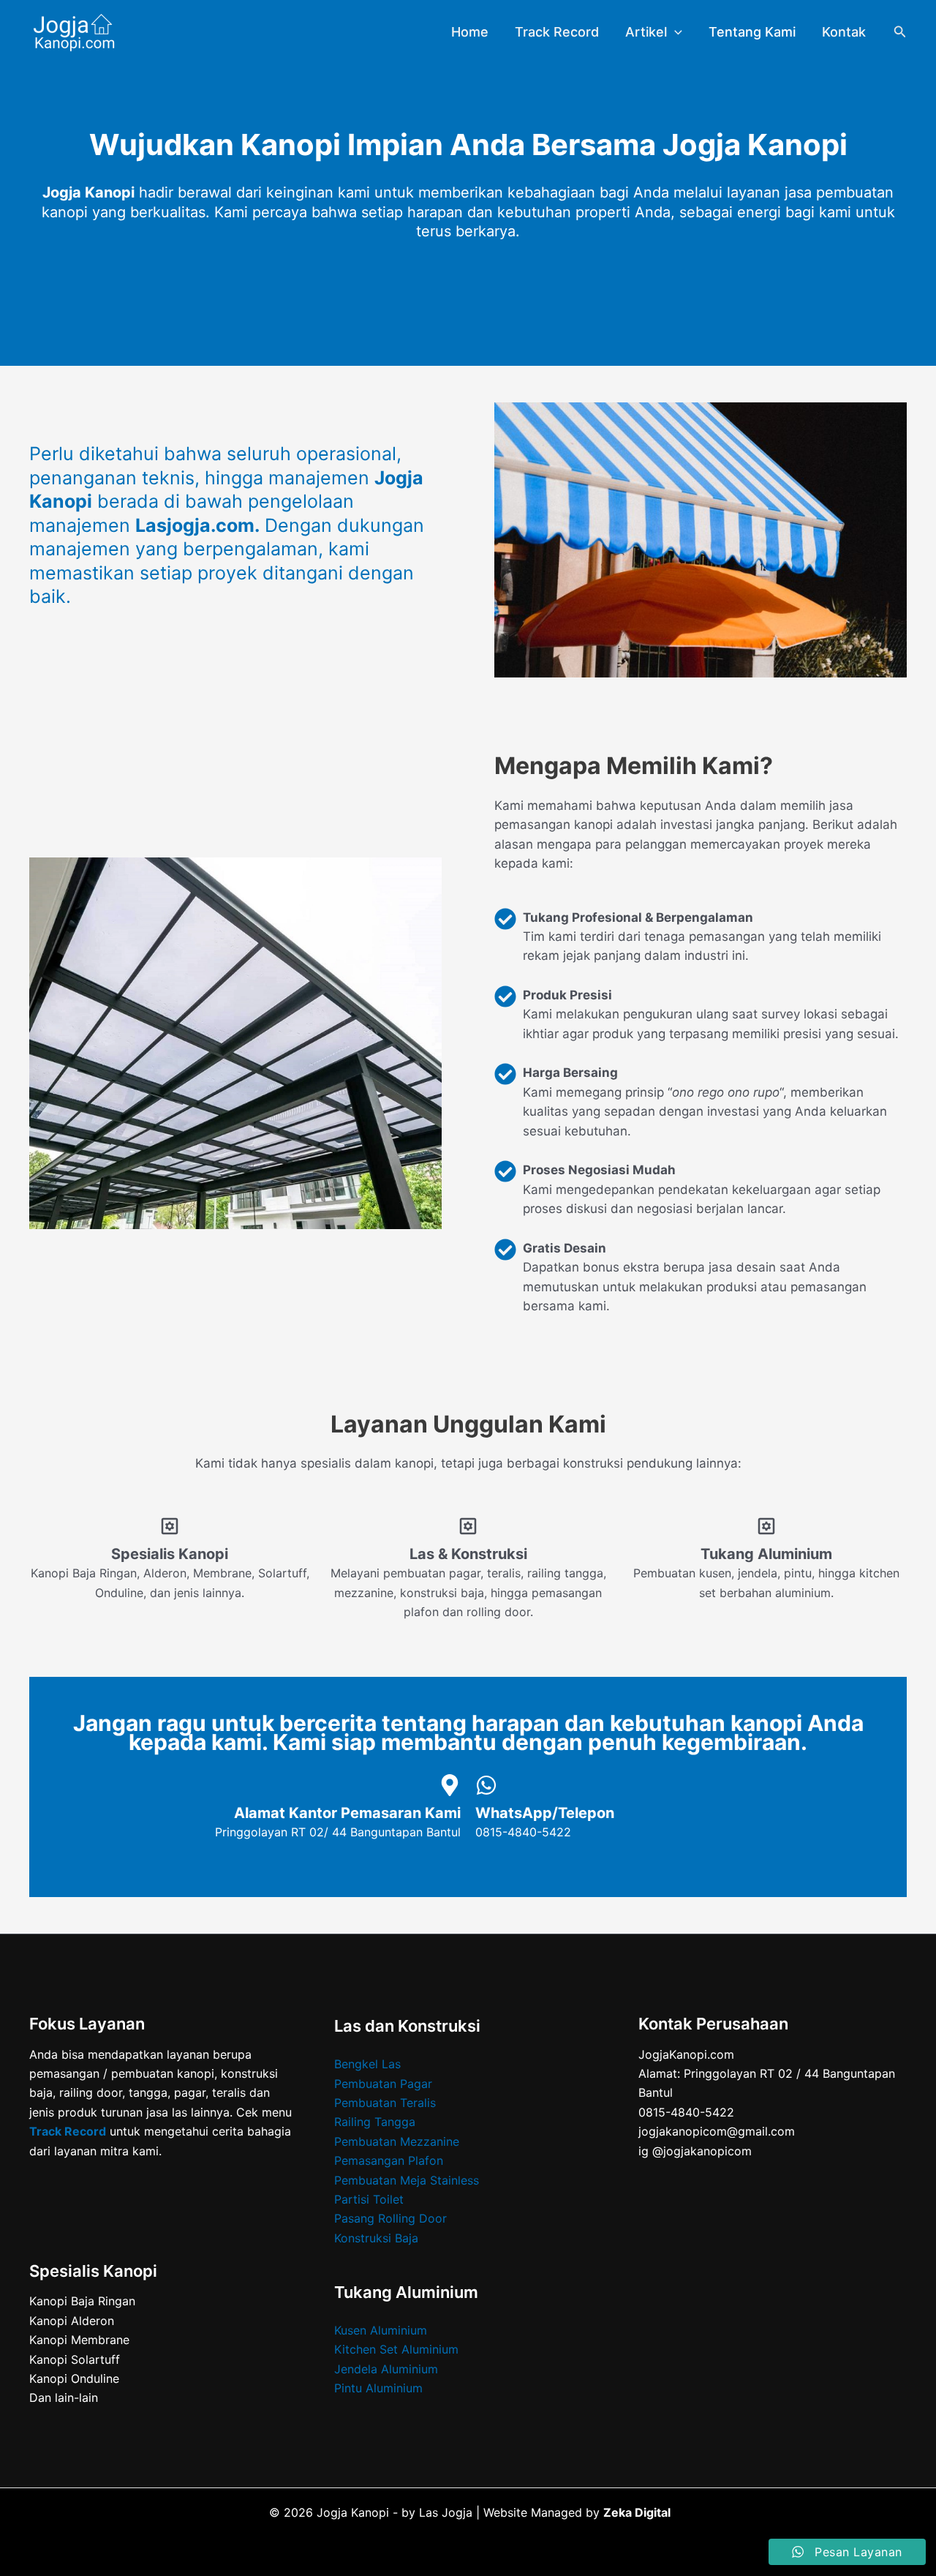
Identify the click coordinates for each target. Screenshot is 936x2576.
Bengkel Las (367, 2064)
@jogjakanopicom (702, 2151)
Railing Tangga (375, 2122)
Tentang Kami (752, 32)
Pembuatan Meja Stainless (407, 2180)
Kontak (844, 32)
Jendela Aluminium (386, 2369)
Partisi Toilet (369, 2199)
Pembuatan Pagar (383, 2084)
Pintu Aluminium (378, 2388)
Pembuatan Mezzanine (397, 2141)
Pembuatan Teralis (385, 2103)
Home (470, 32)
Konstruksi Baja (376, 2238)
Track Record (557, 32)
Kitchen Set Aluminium (396, 2349)
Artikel (646, 32)
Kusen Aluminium (381, 2330)
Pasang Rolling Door (390, 2218)
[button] (675, 32)
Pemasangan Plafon (389, 2160)
